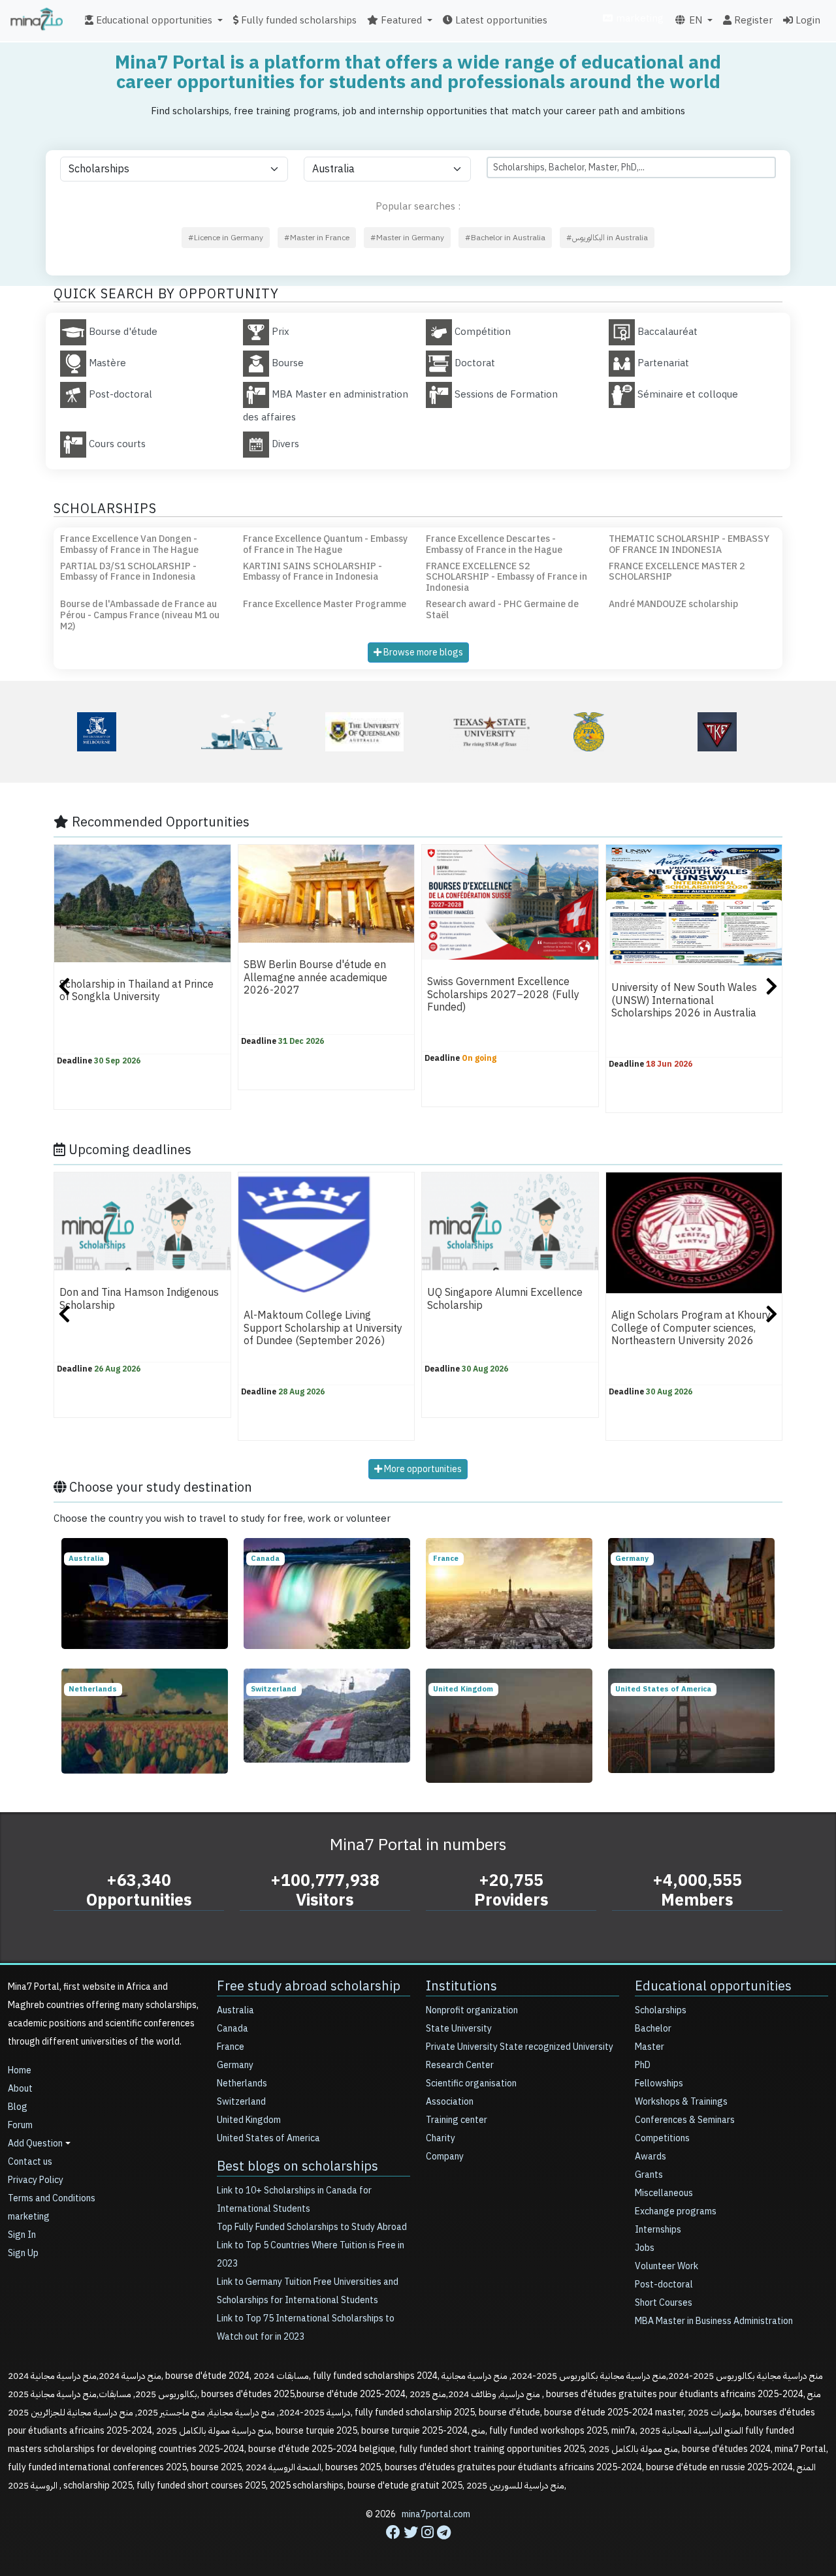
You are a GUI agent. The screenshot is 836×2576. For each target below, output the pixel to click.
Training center (457, 2120)
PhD (643, 2065)
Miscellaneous (664, 2193)
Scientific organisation (471, 2083)
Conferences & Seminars (685, 2120)
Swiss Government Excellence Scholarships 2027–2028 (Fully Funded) (503, 995)
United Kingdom (249, 2120)
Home (20, 2070)
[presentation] (64, 988)
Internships (658, 2230)
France (231, 2047)
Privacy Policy (36, 2180)
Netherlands (242, 2083)
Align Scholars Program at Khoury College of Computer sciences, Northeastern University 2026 (691, 1329)
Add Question (35, 2144)
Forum (20, 2125)
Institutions (461, 1986)
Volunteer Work (667, 2266)
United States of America (268, 2138)
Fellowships (659, 2083)
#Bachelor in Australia (505, 238)
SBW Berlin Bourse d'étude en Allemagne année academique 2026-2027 (315, 978)
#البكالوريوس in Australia (607, 238)
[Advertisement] (418, 2547)
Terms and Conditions (52, 2198)
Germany (235, 2065)
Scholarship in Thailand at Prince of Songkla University (137, 991)
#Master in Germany (407, 238)
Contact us (30, 2162)
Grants (649, 2175)
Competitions (662, 2138)
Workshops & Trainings (681, 2102)
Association (450, 2102)
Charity (441, 2138)
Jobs (645, 2248)
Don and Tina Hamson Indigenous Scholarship (139, 1299)
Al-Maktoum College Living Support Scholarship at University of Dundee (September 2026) (323, 1329)
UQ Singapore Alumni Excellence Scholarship (505, 1299)
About (20, 2089)
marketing (638, 18)
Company (445, 2157)
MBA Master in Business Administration (714, 2321)
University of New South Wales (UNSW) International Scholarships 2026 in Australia (684, 1001)
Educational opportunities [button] (153, 20)
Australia (235, 2010)
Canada (233, 2029)
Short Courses (664, 2303)
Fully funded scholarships (297, 20)
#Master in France (317, 238)
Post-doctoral (664, 2285)
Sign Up (23, 2253)
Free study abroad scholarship (309, 1986)
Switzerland (241, 2102)
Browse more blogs (422, 652)
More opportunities (422, 1469)
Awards (651, 2157)
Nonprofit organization (472, 2010)
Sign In (22, 2235)
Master (650, 2047)
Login (807, 20)
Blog (18, 2107)
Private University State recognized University (520, 2047)
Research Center (460, 2065)
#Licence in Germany (226, 238)
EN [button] (694, 20)
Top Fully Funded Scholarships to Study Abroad (312, 2227)
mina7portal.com (436, 2514)
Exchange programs (676, 2211)
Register (752, 20)
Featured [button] (400, 20)
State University (459, 2029)
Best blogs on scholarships (297, 2166)
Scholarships (661, 2010)
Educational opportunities (713, 1986)
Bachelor (653, 2029)
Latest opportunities (500, 20)
